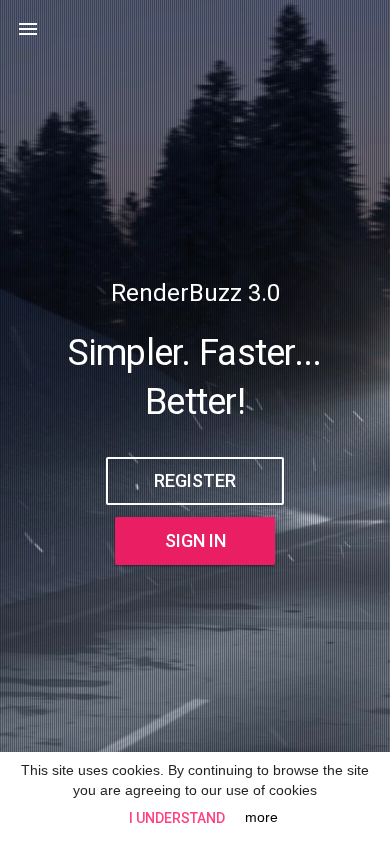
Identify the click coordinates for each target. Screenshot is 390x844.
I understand (177, 818)
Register (195, 480)
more (261, 817)
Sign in (195, 540)
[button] (28, 28)
